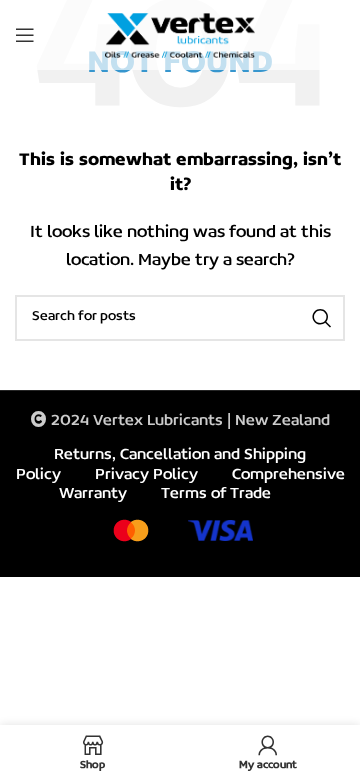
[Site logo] (180, 35)
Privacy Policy (146, 475)
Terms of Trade (216, 494)
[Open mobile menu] (25, 35)
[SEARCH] (322, 318)
